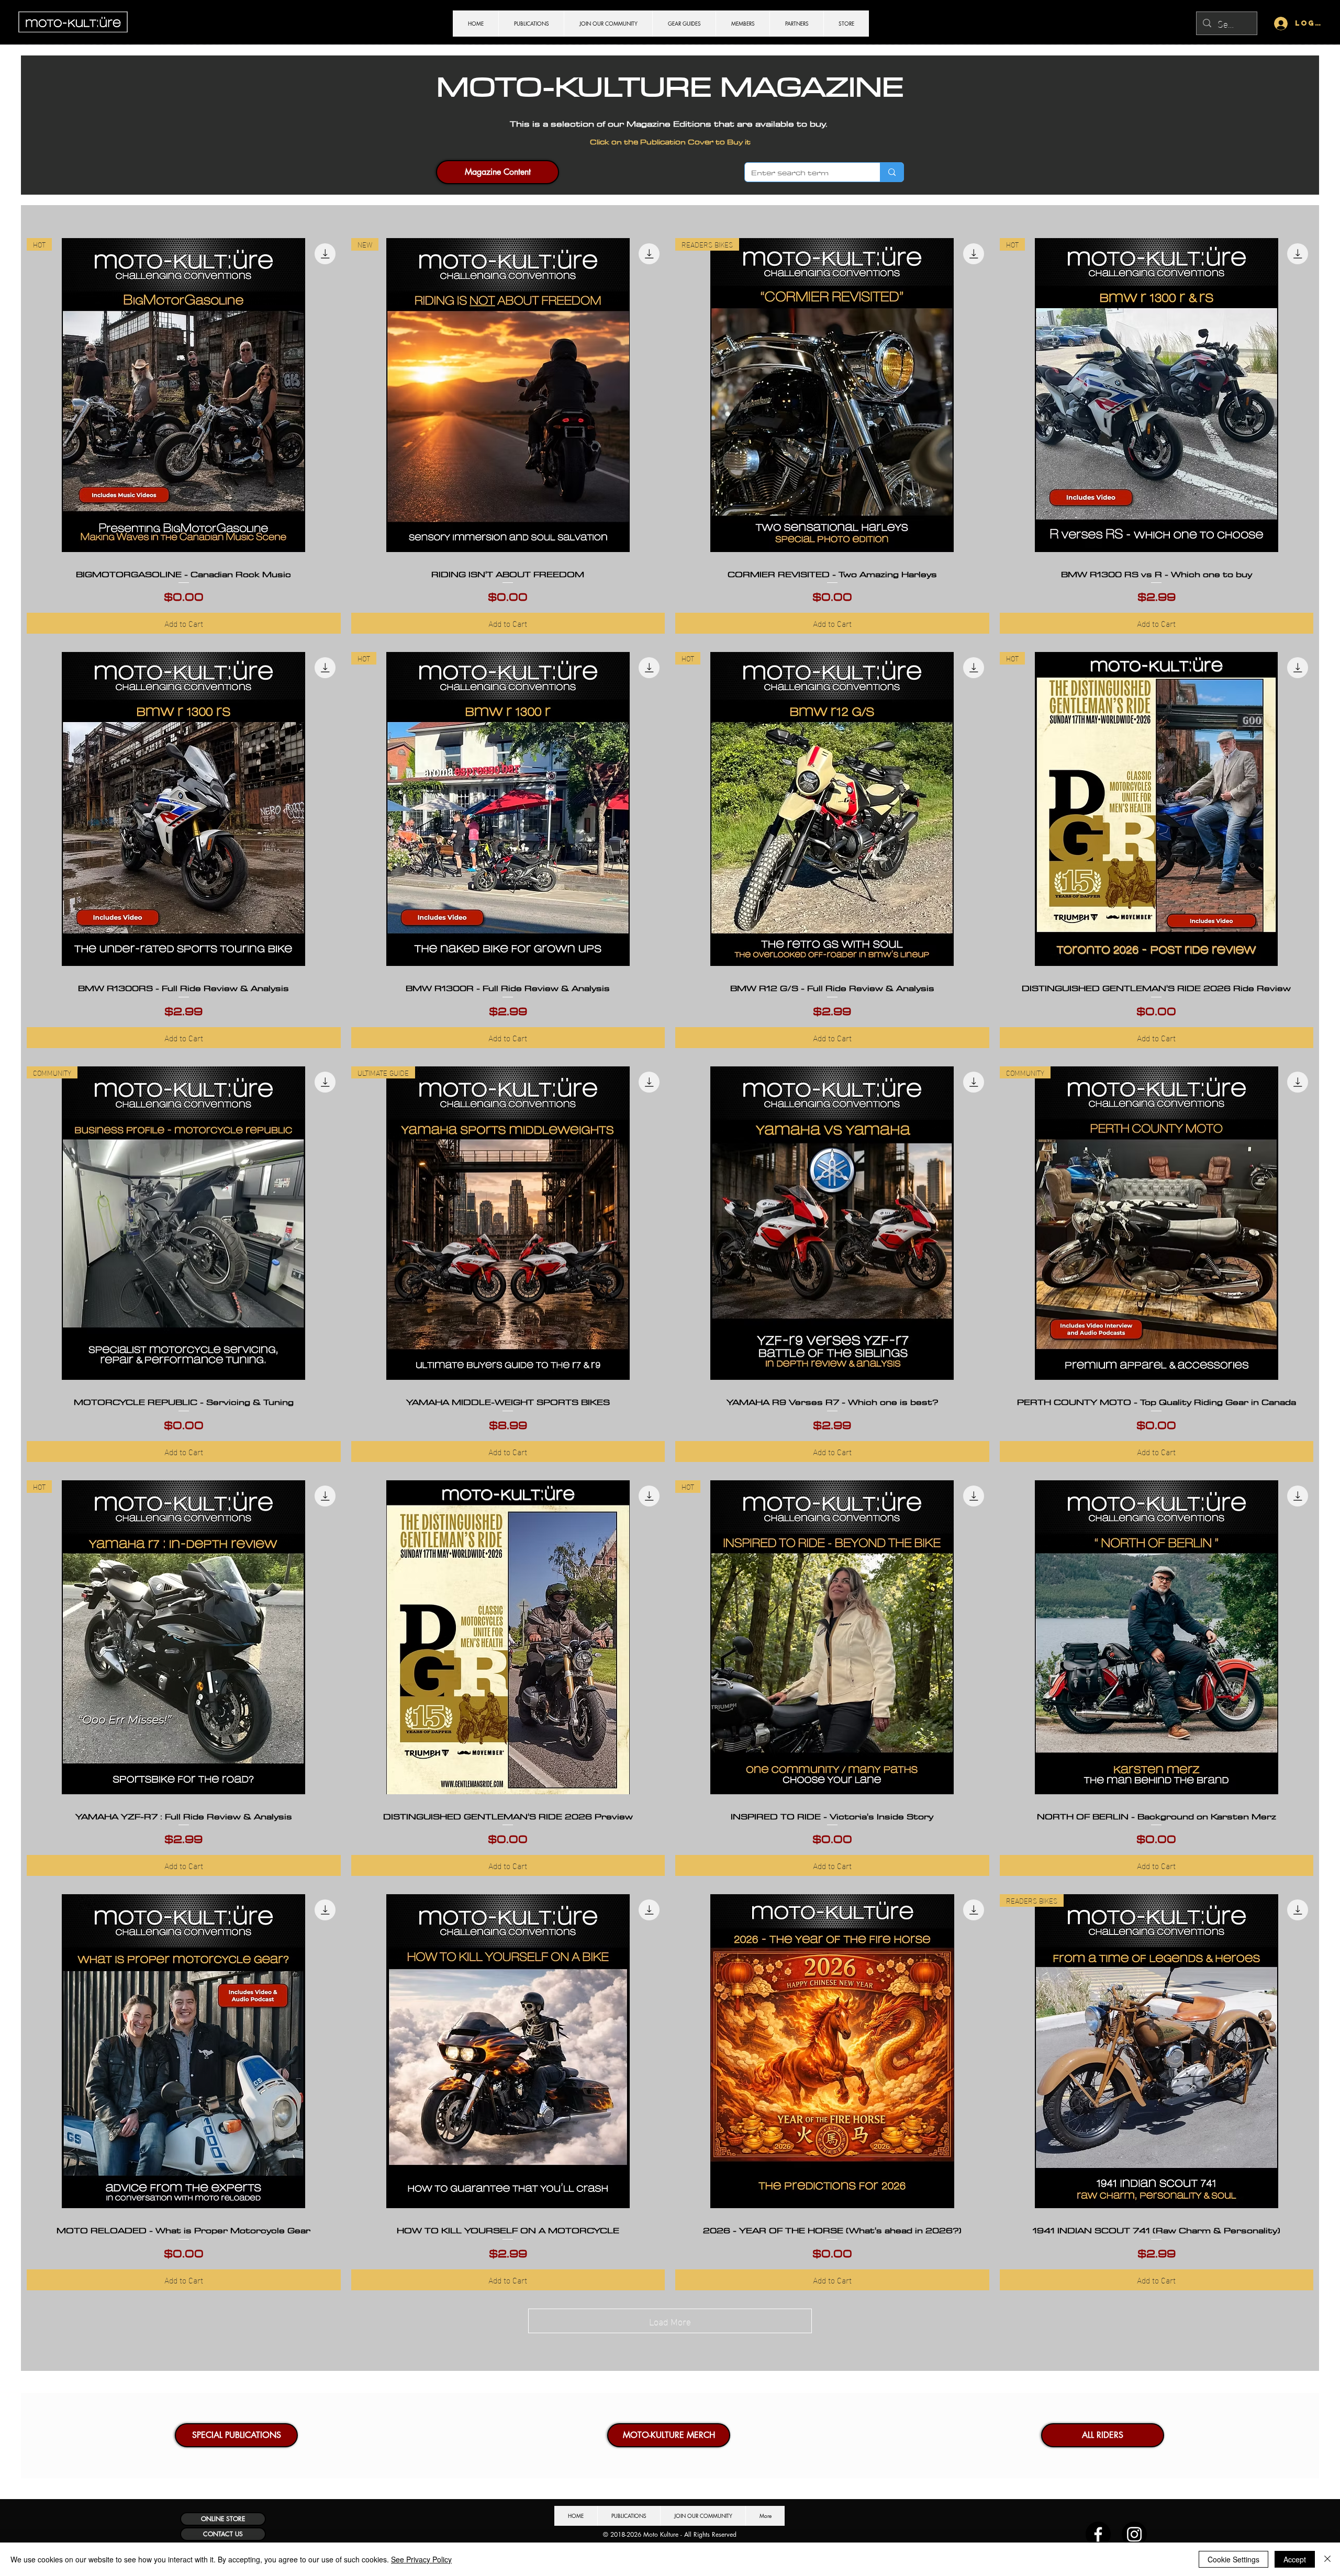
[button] (236, 2435)
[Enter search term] (892, 172)
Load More (670, 2321)
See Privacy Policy (421, 2559)
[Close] (1327, 2559)
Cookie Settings (1233, 2559)
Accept (1295, 2559)
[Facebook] (1098, 2534)
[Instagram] (1134, 2534)
